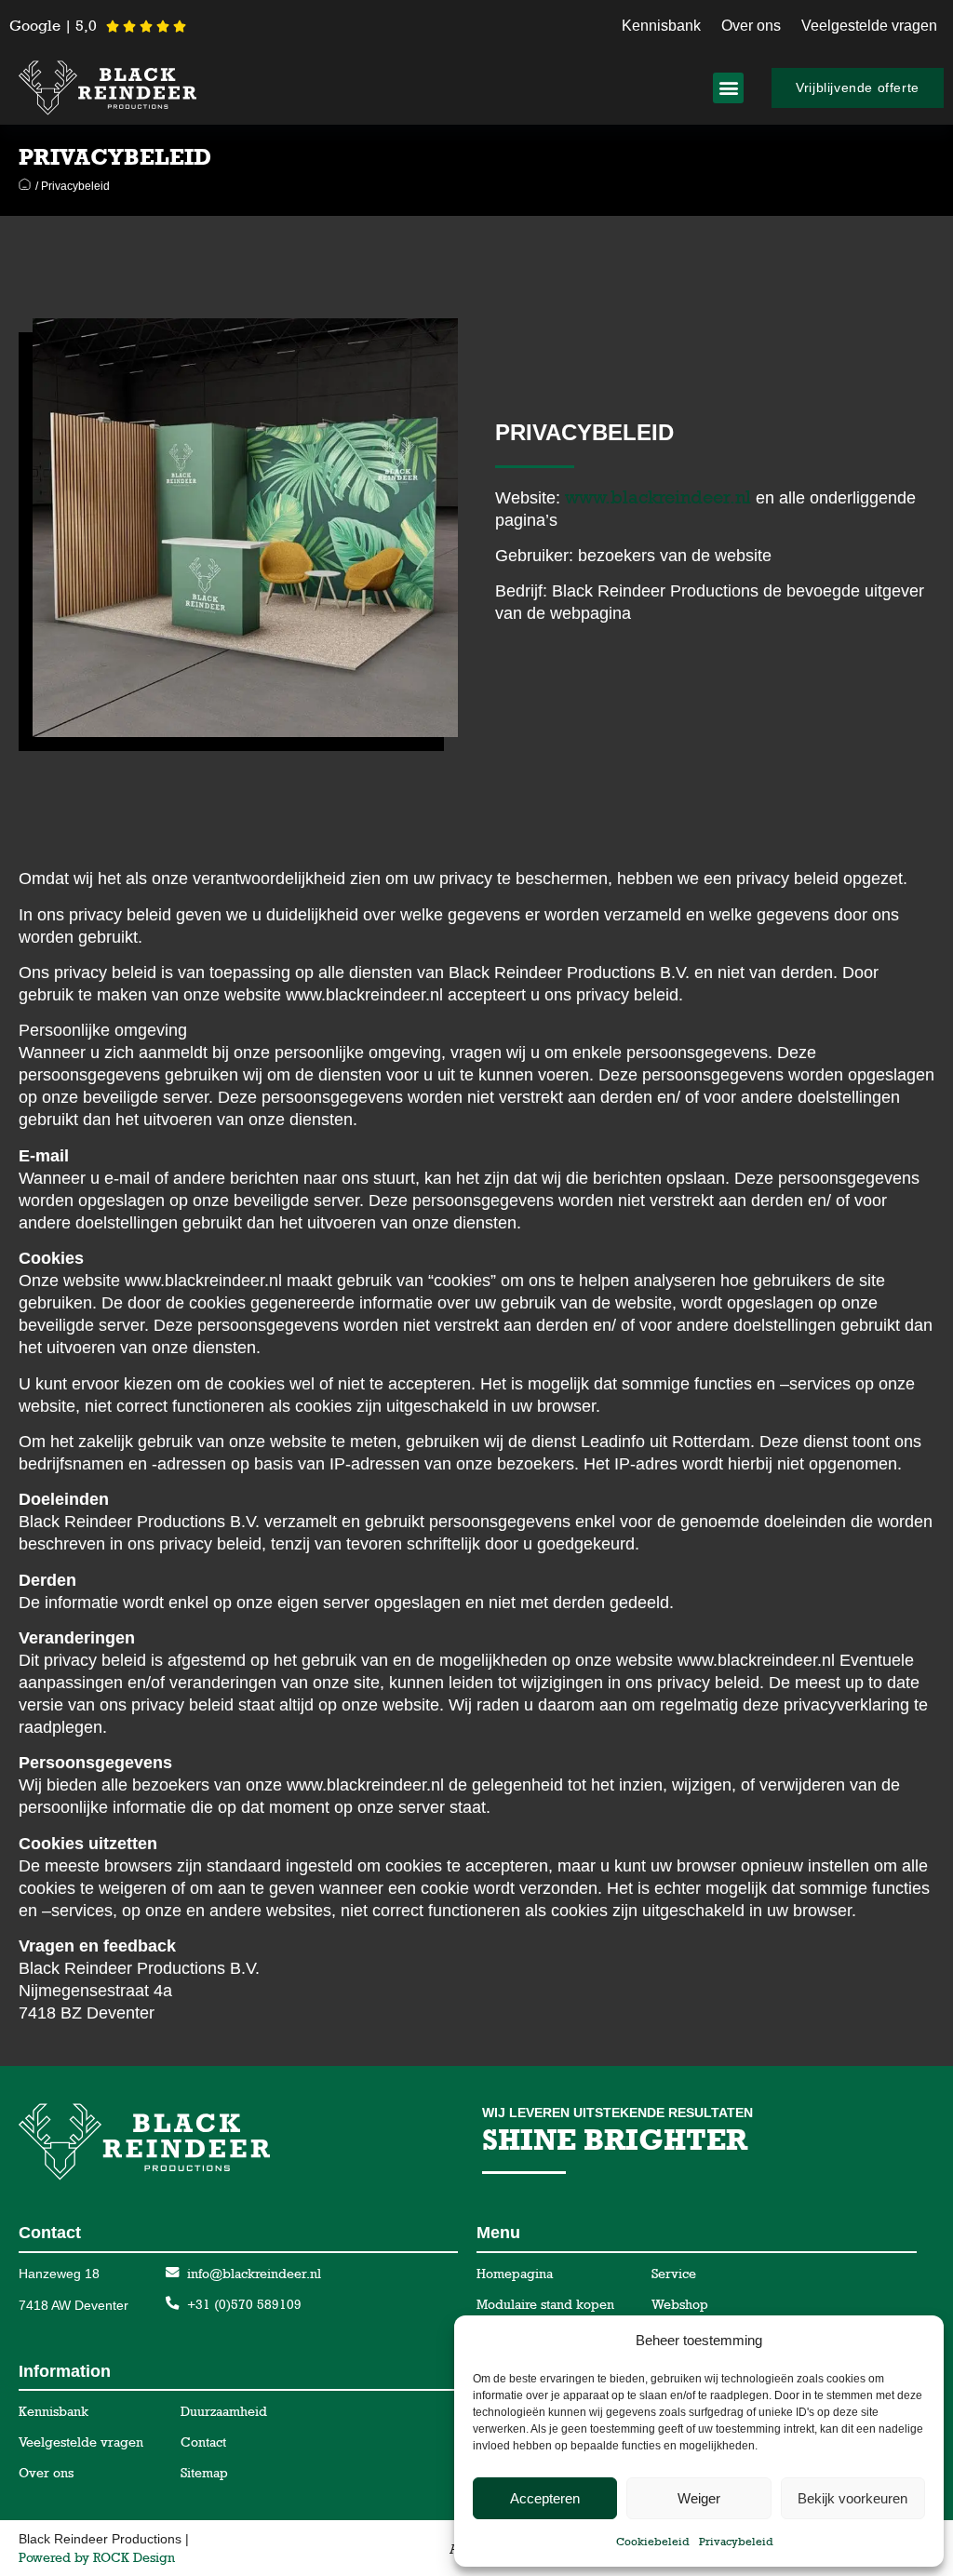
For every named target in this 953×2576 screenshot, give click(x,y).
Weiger (699, 2498)
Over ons (751, 26)
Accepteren (545, 2498)
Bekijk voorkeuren (852, 2498)
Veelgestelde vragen (869, 26)
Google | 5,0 (53, 26)
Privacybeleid (736, 2542)
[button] (728, 88)
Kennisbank (661, 26)
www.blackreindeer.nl (658, 497)
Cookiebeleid (653, 2542)
